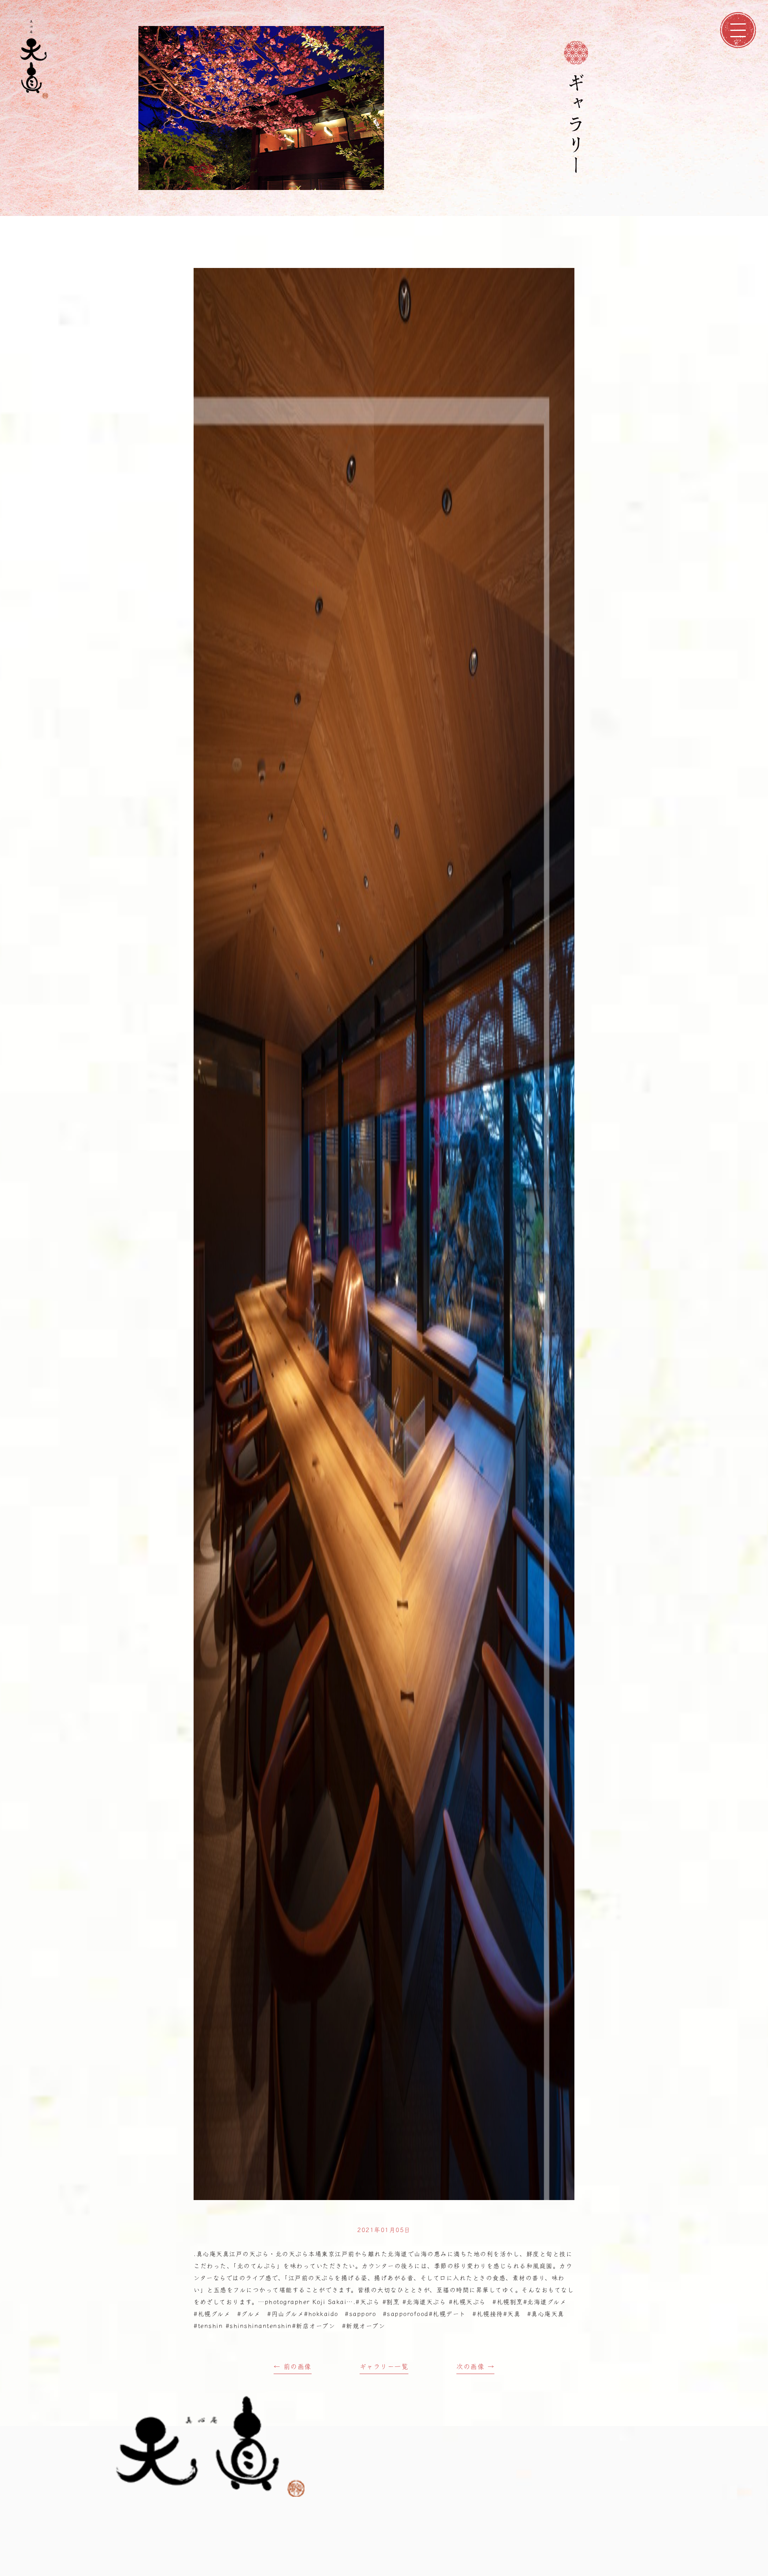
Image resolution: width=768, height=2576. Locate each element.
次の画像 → (475, 2366)
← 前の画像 (293, 2366)
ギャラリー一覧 (384, 2366)
